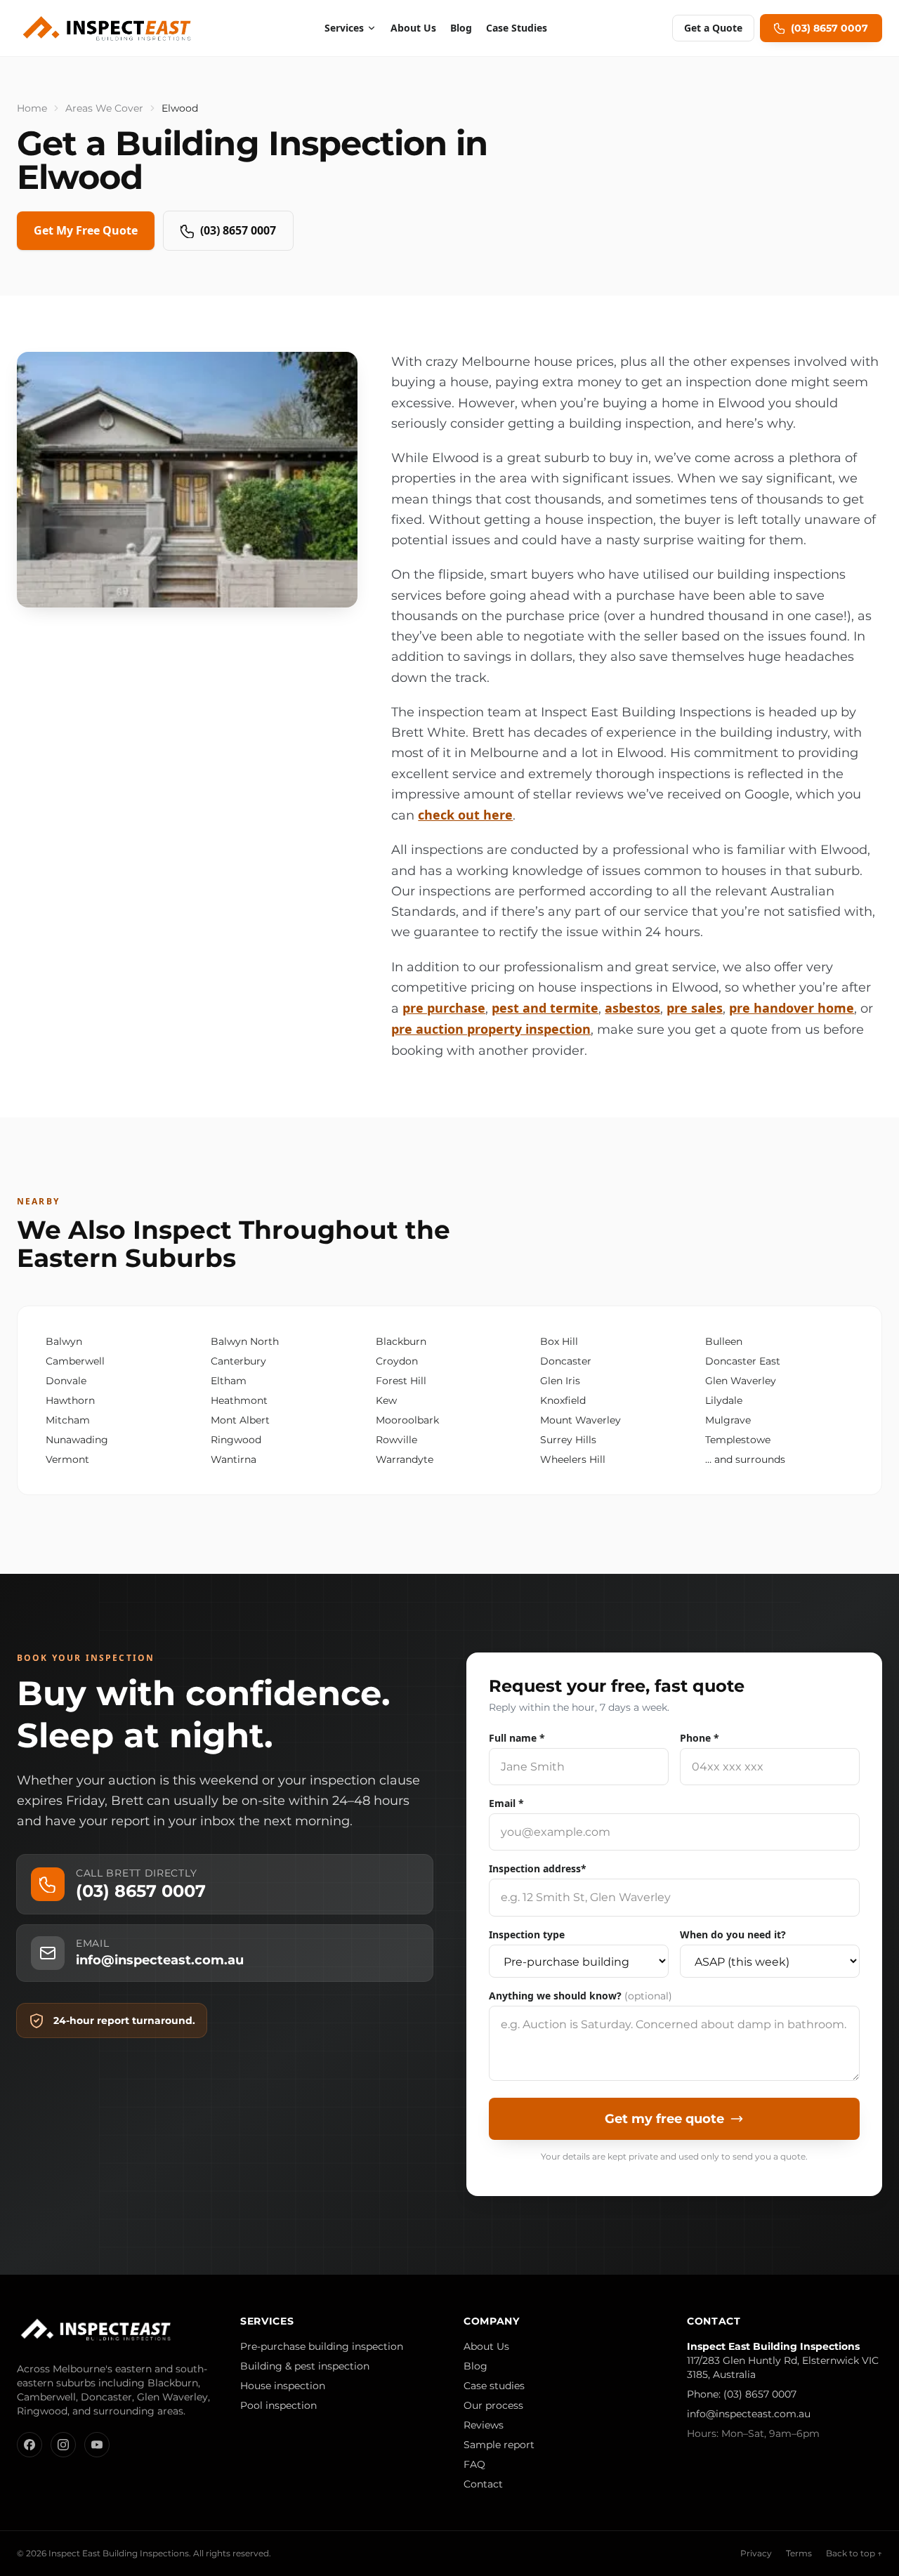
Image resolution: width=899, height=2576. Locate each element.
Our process (493, 2405)
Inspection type (527, 1934)
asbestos (632, 1008)
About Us (413, 28)
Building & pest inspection (305, 2366)
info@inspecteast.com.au (749, 2414)
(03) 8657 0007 (238, 230)
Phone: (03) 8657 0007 (742, 2394)
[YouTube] (97, 2445)
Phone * (700, 1738)
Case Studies (517, 28)
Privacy (756, 2553)
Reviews (484, 2425)
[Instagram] (63, 2445)
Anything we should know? (580, 1996)
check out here (465, 815)
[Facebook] (29, 2445)
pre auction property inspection (491, 1029)
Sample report (499, 2445)
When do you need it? (733, 1934)
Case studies (494, 2386)
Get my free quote (664, 2119)
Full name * (517, 1738)
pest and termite (545, 1008)
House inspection (283, 2386)
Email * (506, 1803)
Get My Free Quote (86, 230)
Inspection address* (538, 1868)
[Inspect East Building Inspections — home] (108, 28)
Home (32, 108)
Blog (461, 28)
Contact (483, 2484)
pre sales (695, 1008)
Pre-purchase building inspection (322, 2346)
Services (344, 28)
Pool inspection (278, 2405)
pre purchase (444, 1008)
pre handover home (792, 1008)
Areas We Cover (104, 108)
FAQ (474, 2464)
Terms (799, 2553)
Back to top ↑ (854, 2553)
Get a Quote (713, 28)
